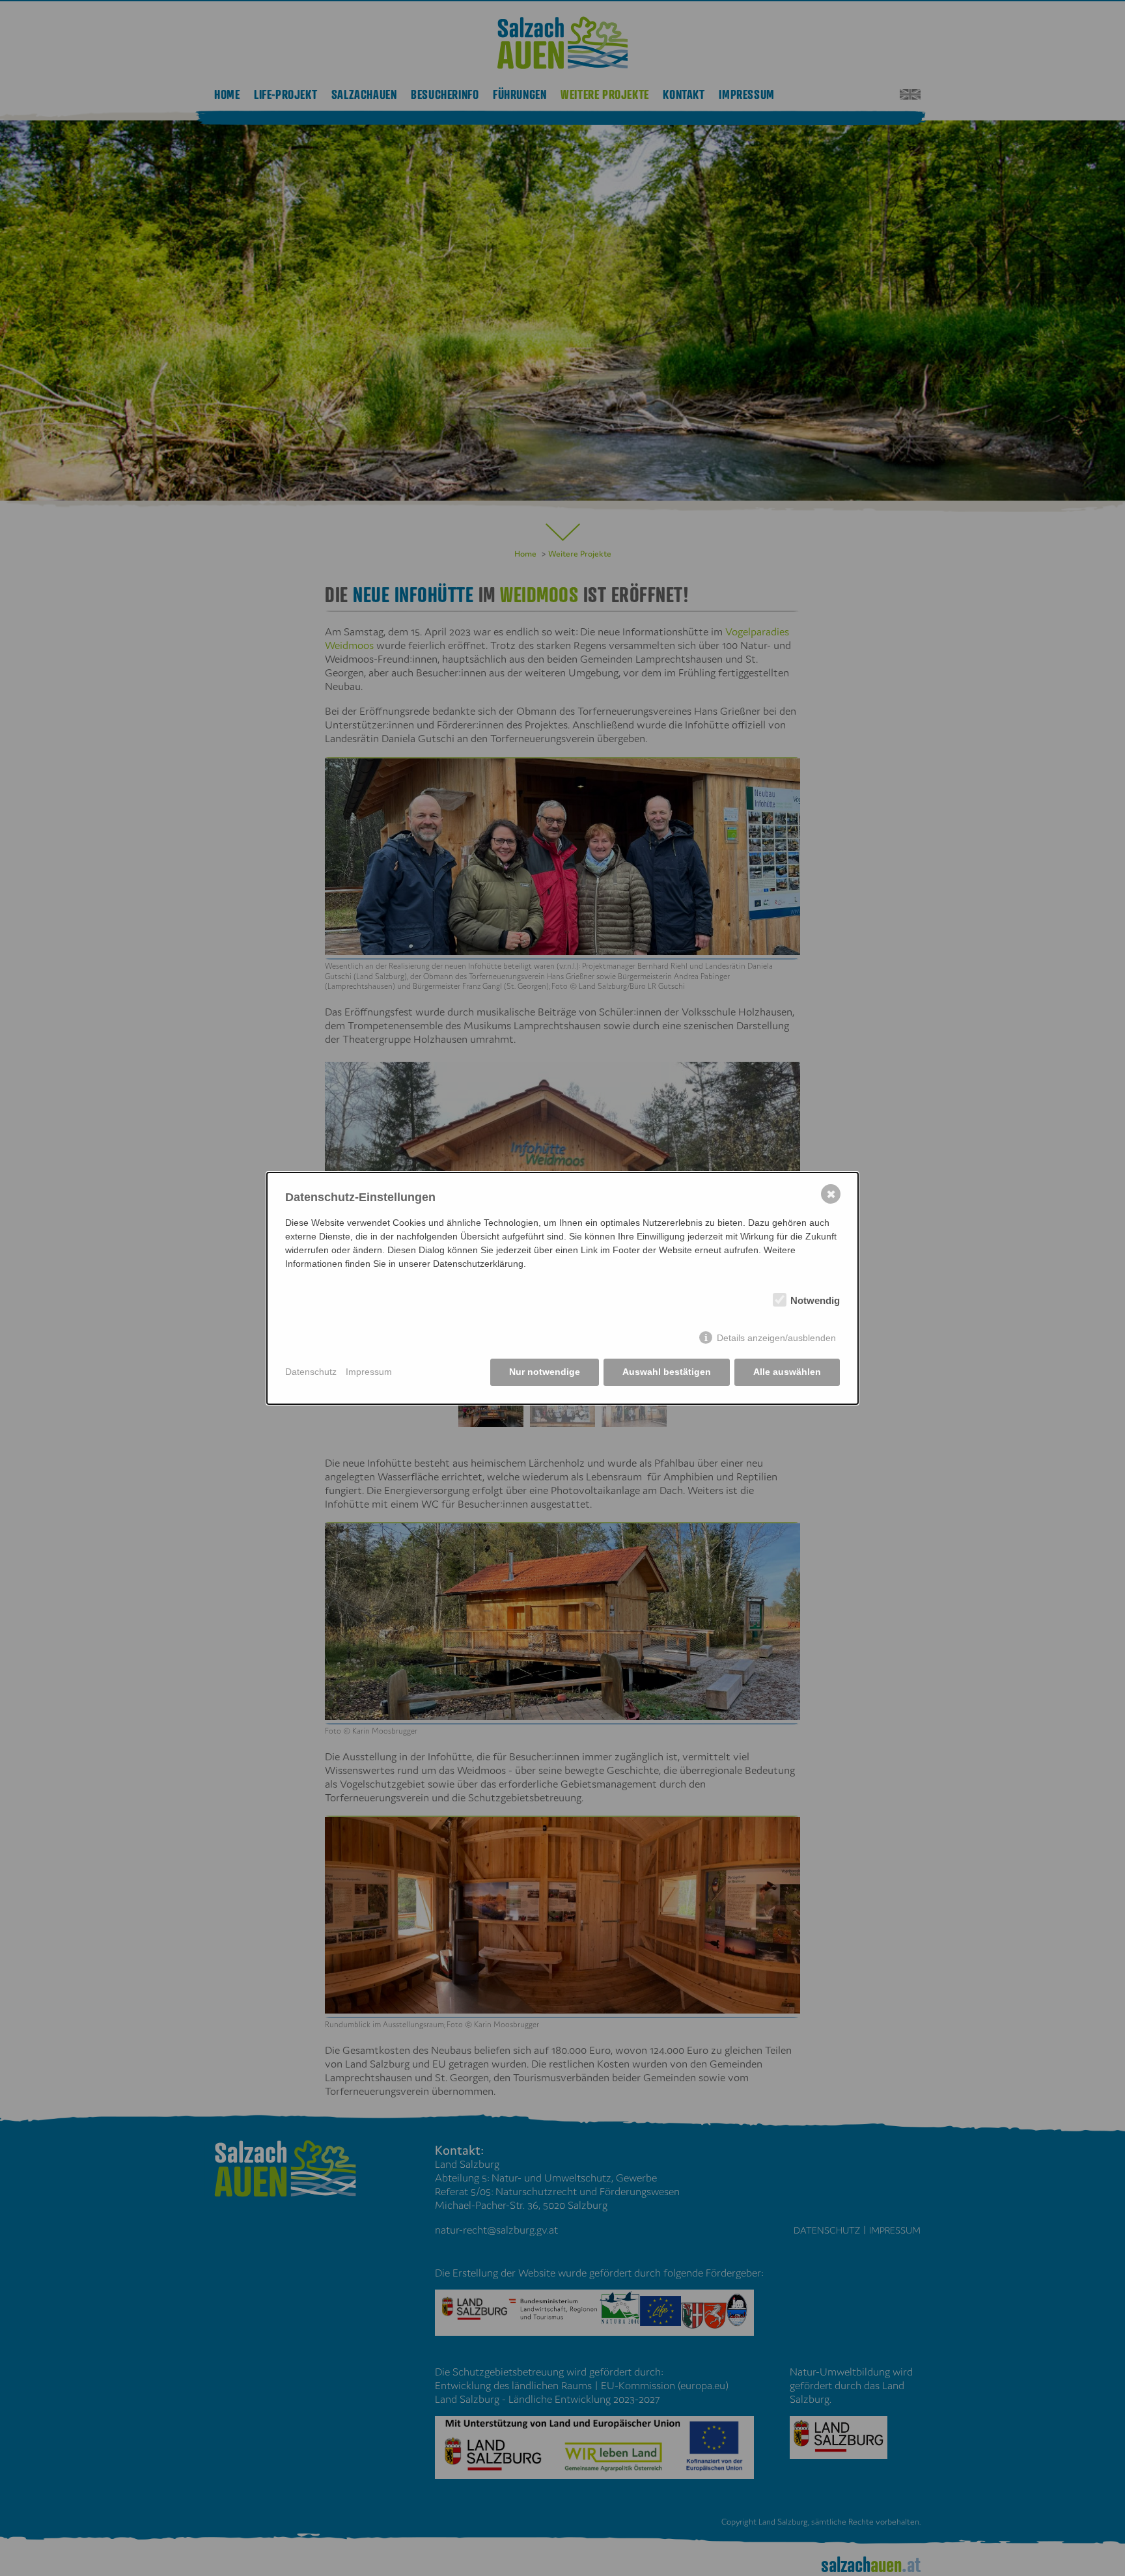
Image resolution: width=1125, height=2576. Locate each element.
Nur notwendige (545, 1372)
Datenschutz (311, 1372)
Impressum (369, 1372)
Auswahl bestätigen (667, 1372)
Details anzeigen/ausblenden (776, 1338)
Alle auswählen (787, 1372)
